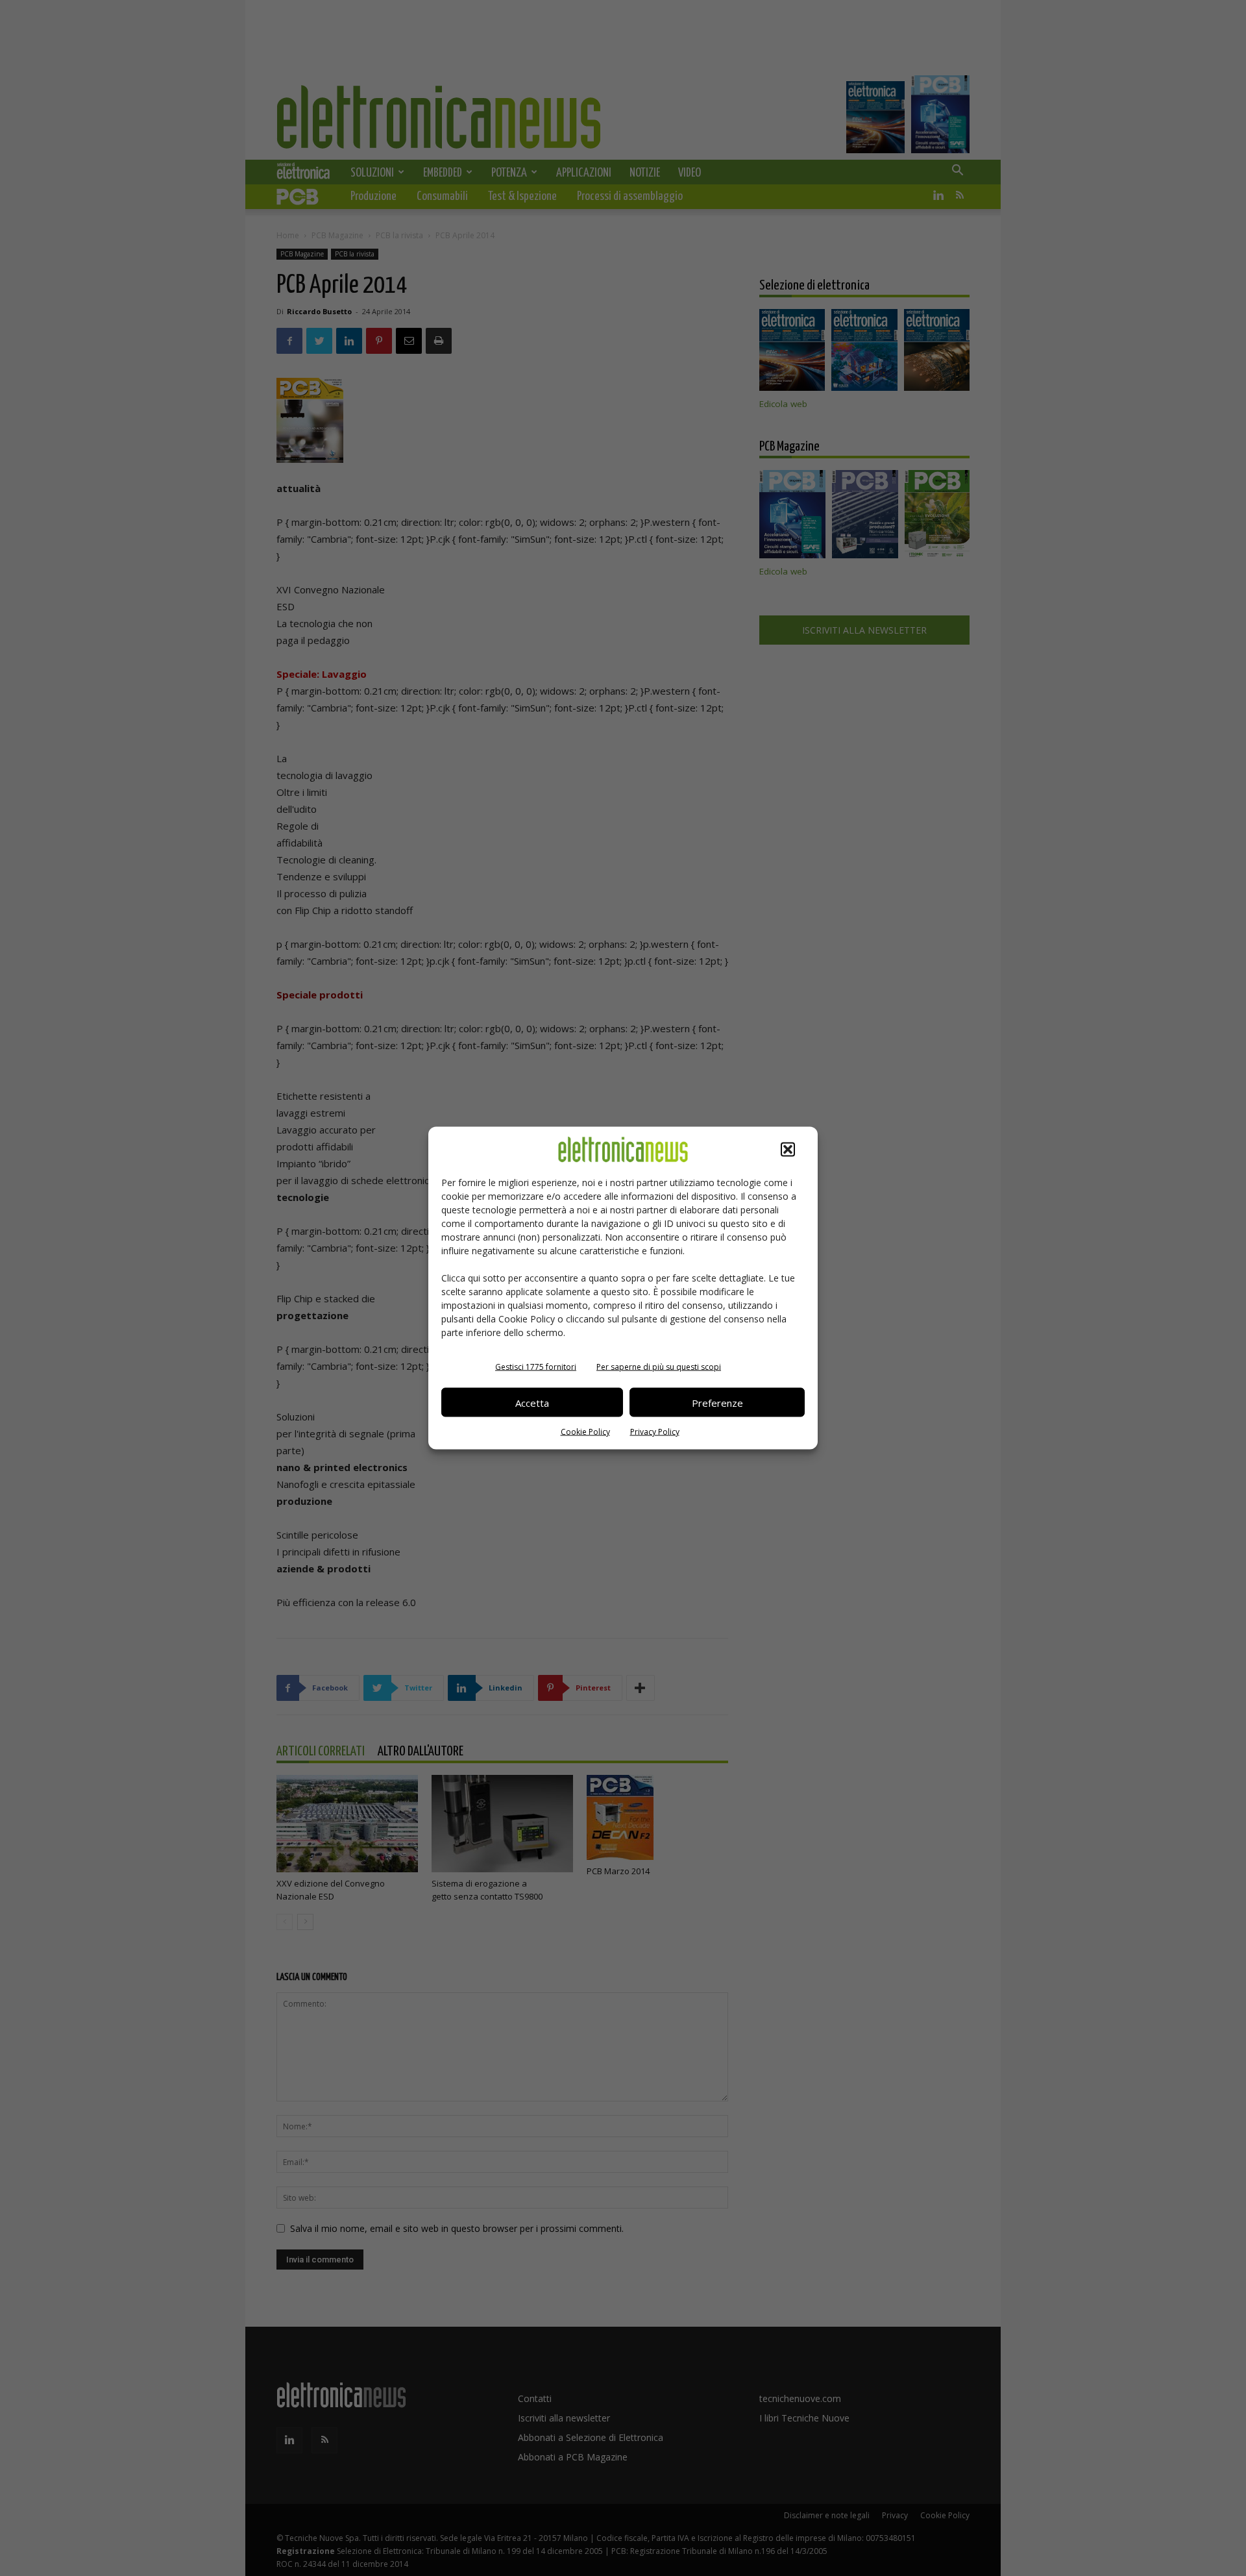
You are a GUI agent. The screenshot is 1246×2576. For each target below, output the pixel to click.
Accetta (532, 1402)
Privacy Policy (655, 1432)
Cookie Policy (585, 1432)
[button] (788, 1150)
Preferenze (717, 1402)
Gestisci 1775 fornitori (536, 1367)
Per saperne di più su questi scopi (659, 1367)
